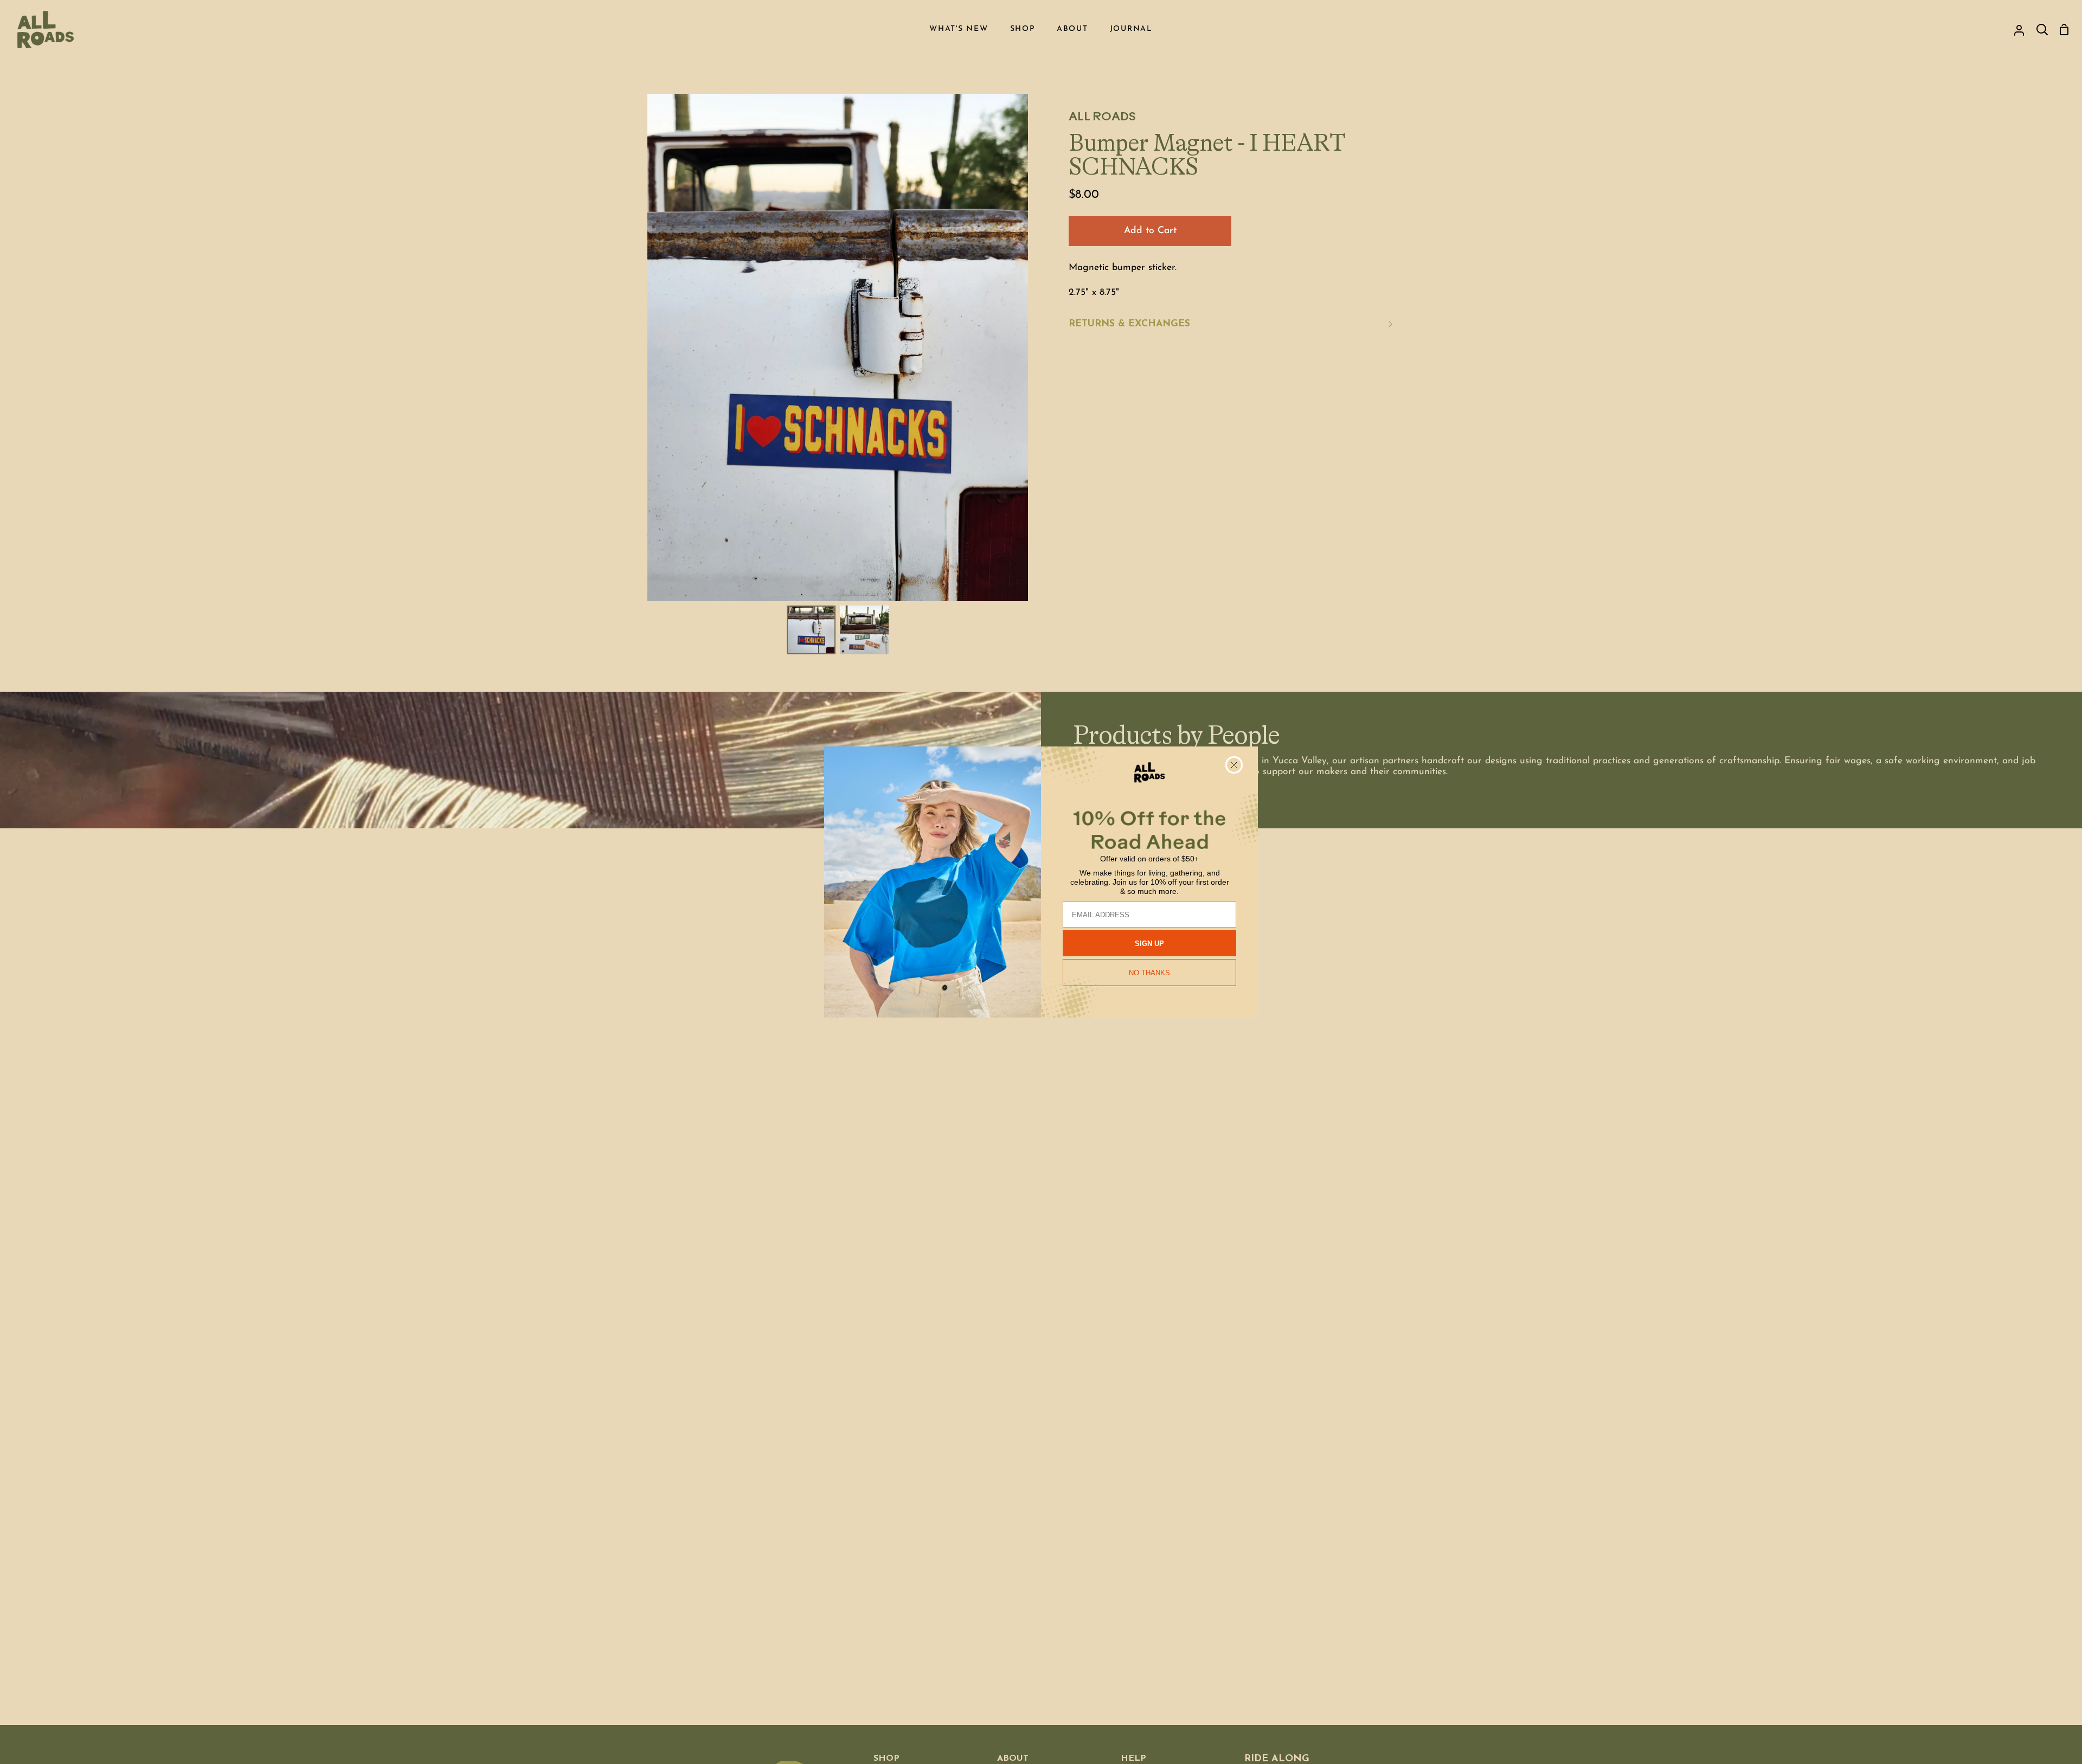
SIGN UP (1149, 944)
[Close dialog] (1234, 765)
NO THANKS (1149, 973)
